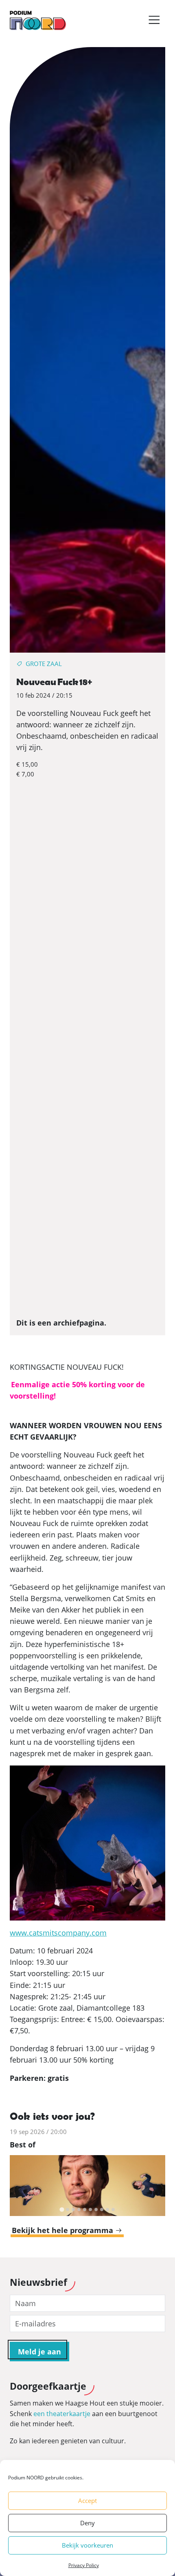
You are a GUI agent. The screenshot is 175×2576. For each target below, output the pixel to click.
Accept (87, 2501)
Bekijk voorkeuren (87, 2545)
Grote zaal (44, 664)
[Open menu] (154, 20)
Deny (87, 2523)
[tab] (62, 2210)
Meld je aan (39, 2352)
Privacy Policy (84, 2565)
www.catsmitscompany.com (58, 1933)
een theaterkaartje (62, 2414)
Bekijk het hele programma (63, 2230)
